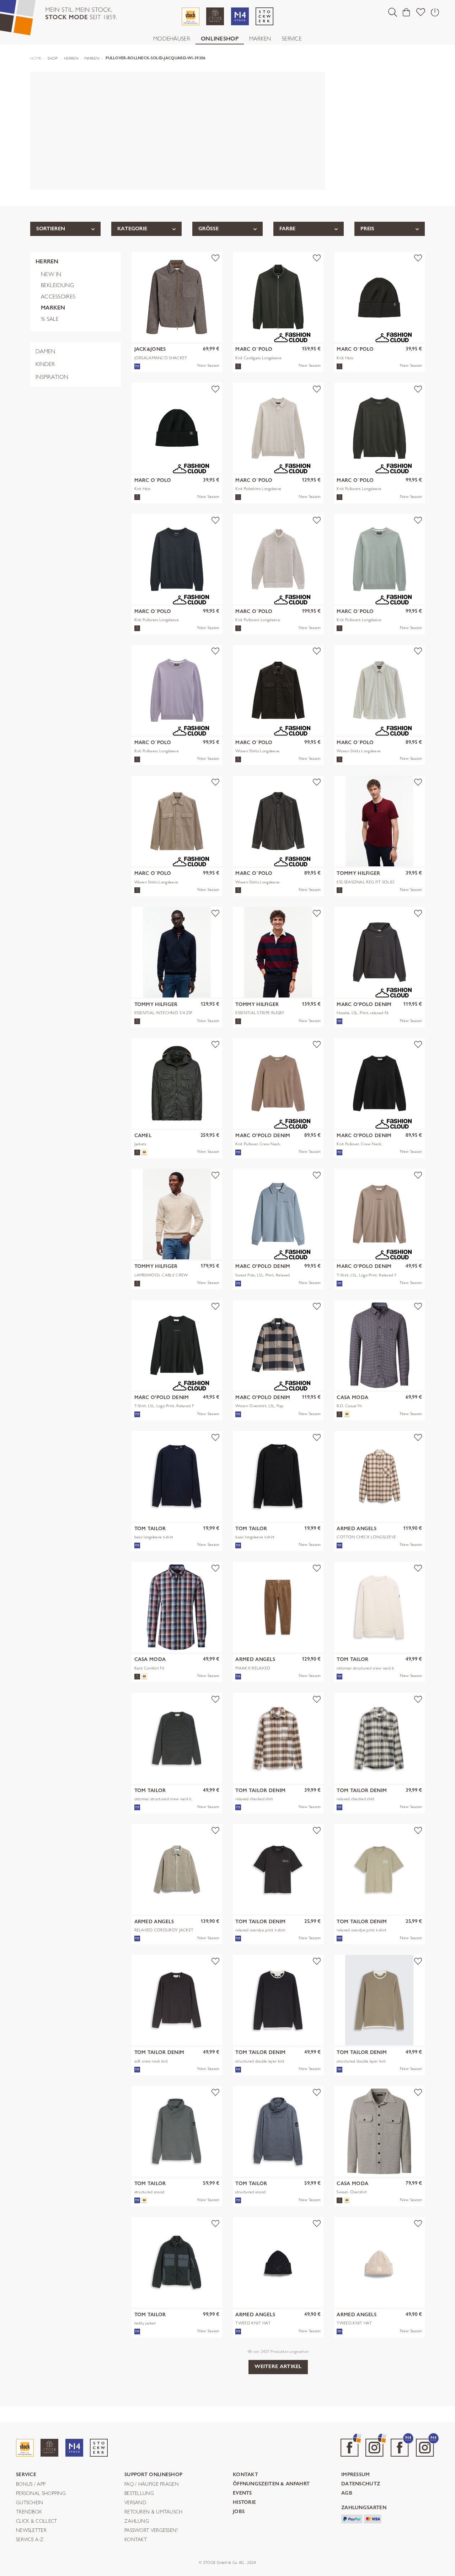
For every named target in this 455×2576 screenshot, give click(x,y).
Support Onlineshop (153, 2475)
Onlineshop (220, 39)
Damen (45, 351)
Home (36, 58)
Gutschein (30, 2503)
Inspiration (52, 377)
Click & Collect (37, 2521)
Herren (47, 261)
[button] (393, 12)
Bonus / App (31, 2484)
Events (242, 2493)
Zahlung (137, 2521)
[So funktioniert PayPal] (352, 2518)
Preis (367, 228)
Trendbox (29, 2512)
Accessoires (58, 297)
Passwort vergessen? (151, 2531)
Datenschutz (361, 2484)
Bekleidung (57, 285)
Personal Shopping (41, 2494)
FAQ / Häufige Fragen (152, 2484)
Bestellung (139, 2494)
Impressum (356, 2475)
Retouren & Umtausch (154, 2512)
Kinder (45, 364)
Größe (208, 228)
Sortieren (51, 228)
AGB (347, 2493)
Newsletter (31, 2531)
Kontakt (136, 2540)
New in (51, 274)
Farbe (287, 228)
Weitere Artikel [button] (278, 2366)
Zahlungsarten (364, 2508)
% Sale (50, 319)
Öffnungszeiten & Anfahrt (271, 2484)
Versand (135, 2503)
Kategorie (132, 228)
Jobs (239, 2512)
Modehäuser (172, 39)
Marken (260, 39)
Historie (244, 2503)
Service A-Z (30, 2540)
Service (292, 39)
